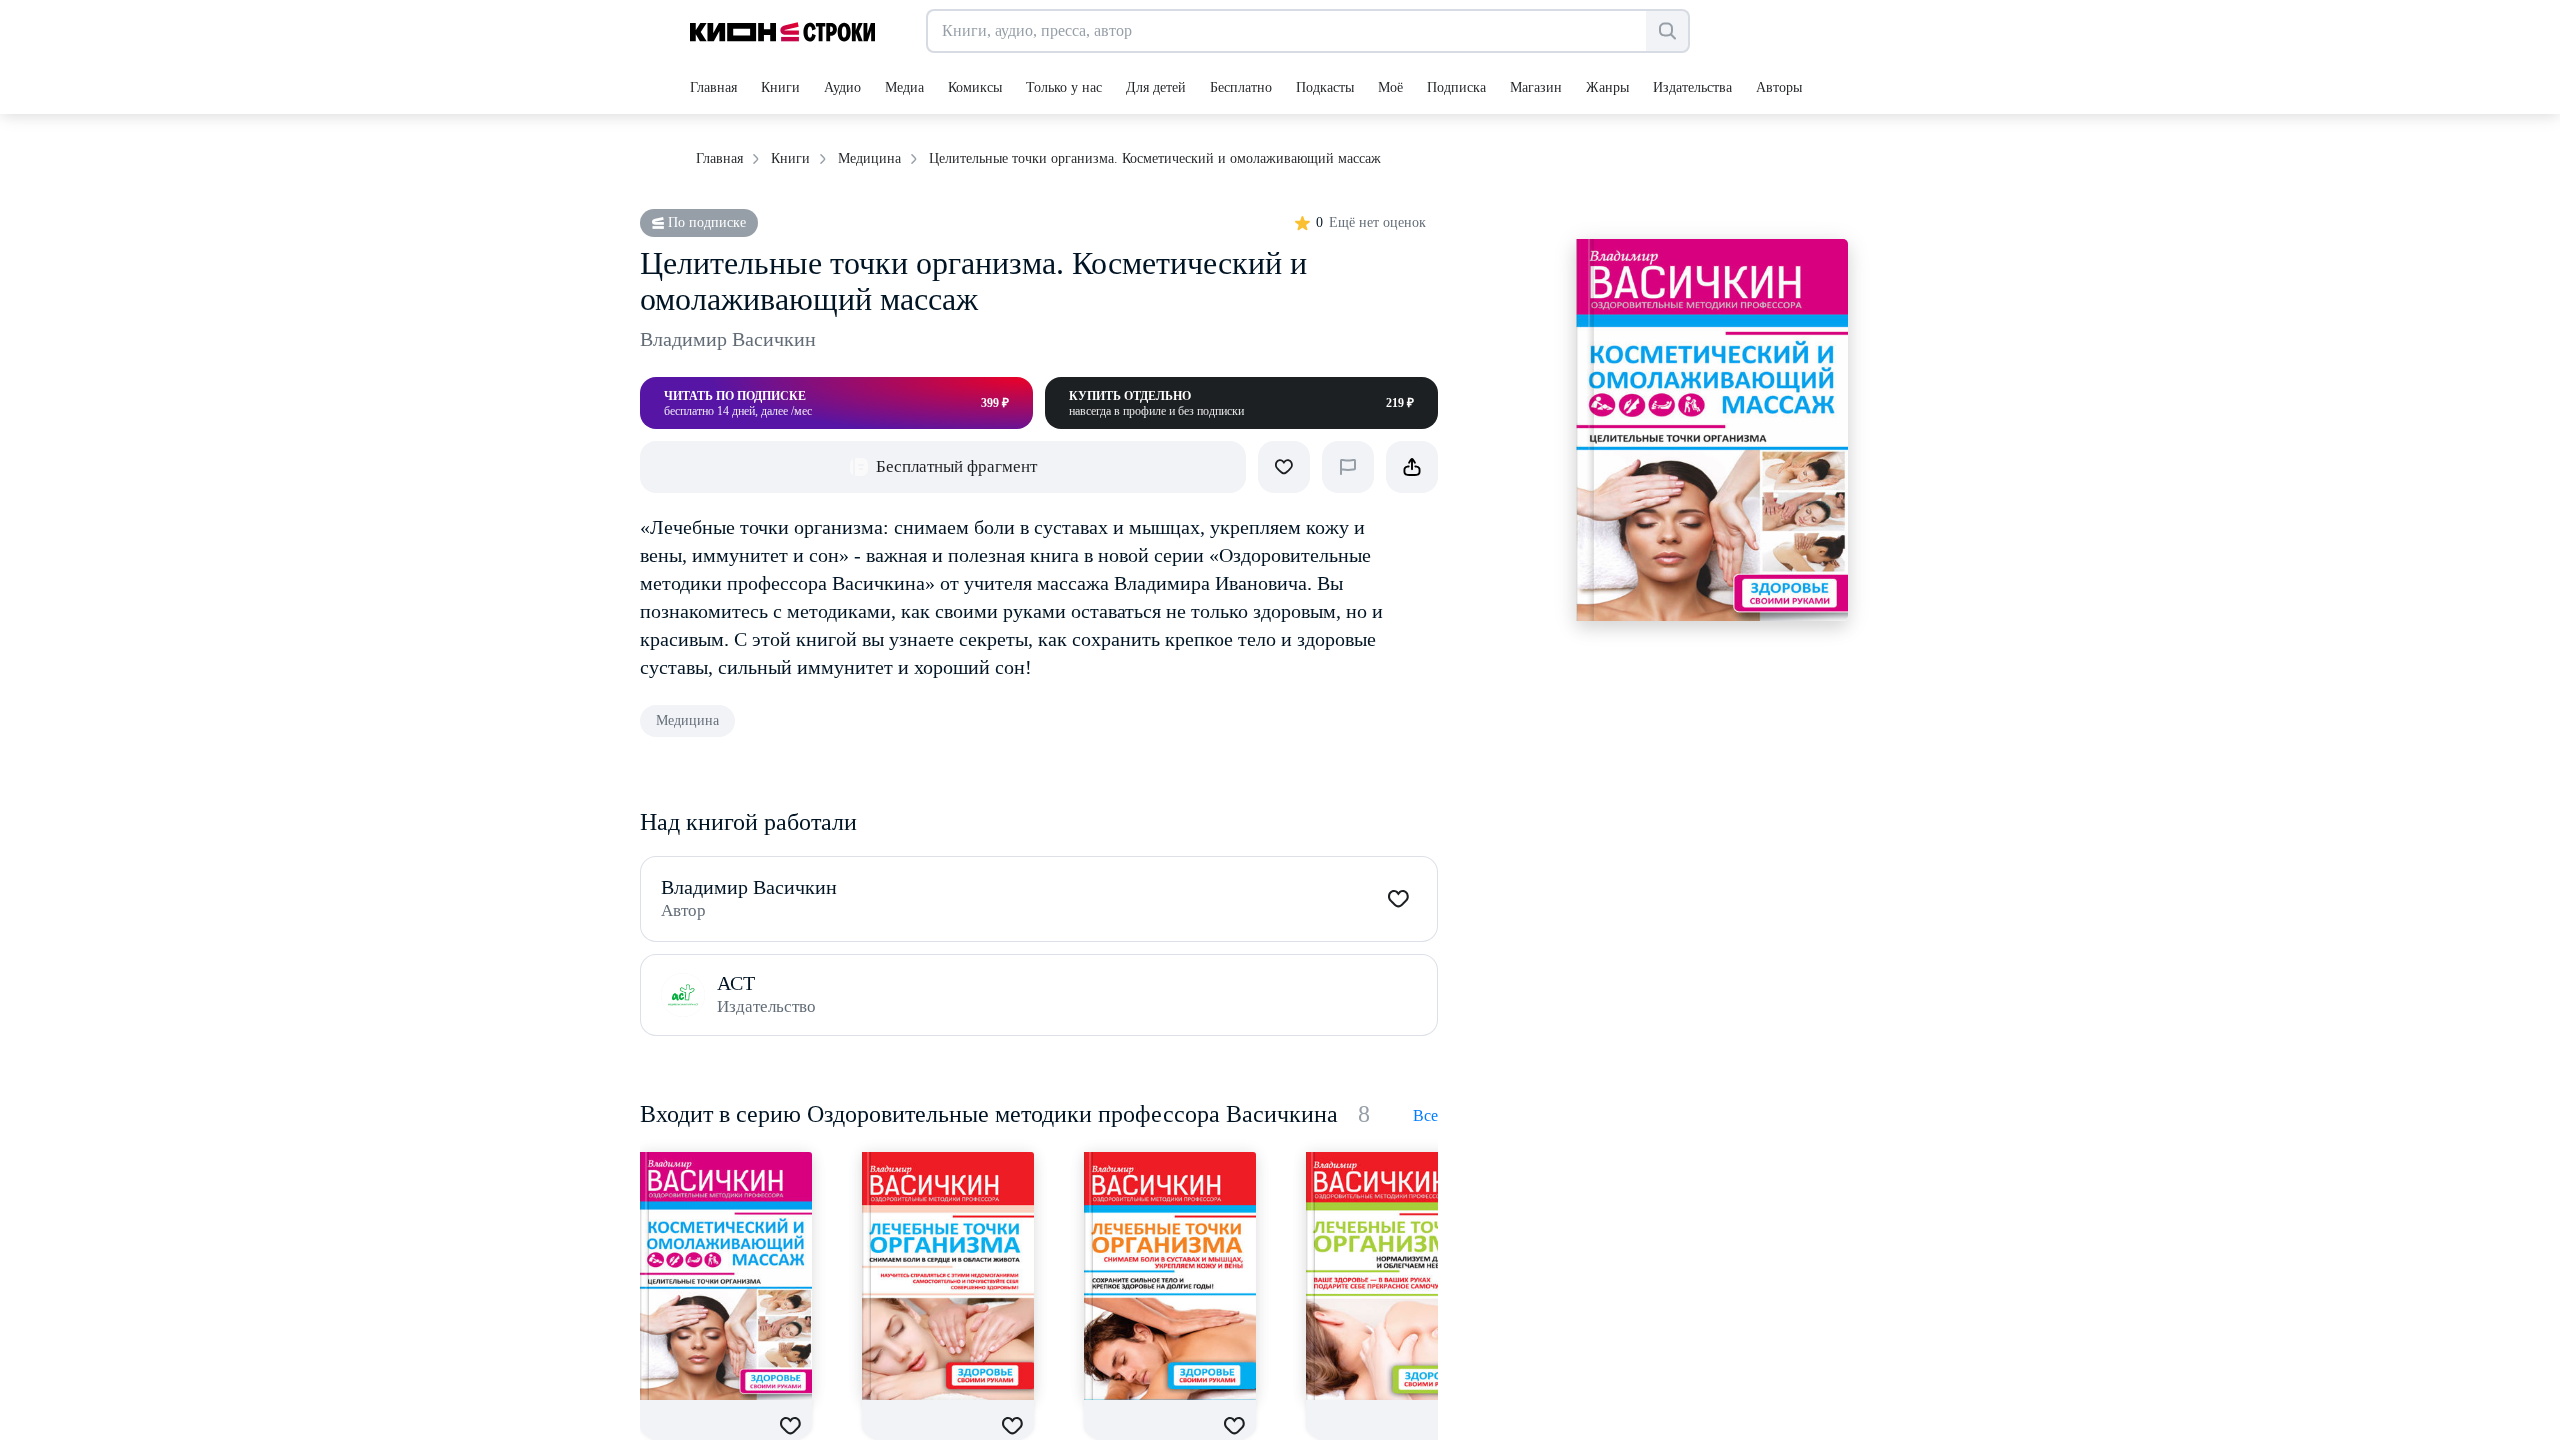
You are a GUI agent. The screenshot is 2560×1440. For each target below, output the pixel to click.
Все (1425, 1115)
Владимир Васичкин (728, 339)
